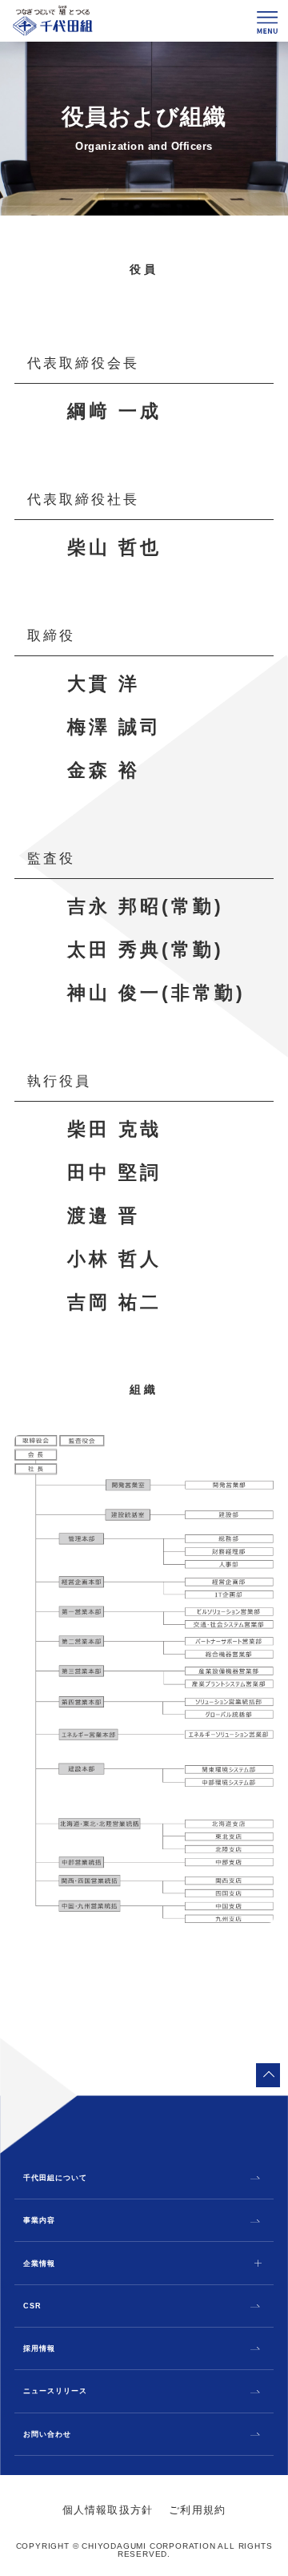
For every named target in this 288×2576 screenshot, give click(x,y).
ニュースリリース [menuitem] (55, 2391)
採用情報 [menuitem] (39, 2349)
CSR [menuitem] (32, 2306)
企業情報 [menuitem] (39, 2264)
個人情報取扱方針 (108, 2510)
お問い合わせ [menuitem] (47, 2435)
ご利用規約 (197, 2510)
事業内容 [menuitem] (39, 2221)
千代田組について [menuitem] (55, 2178)
